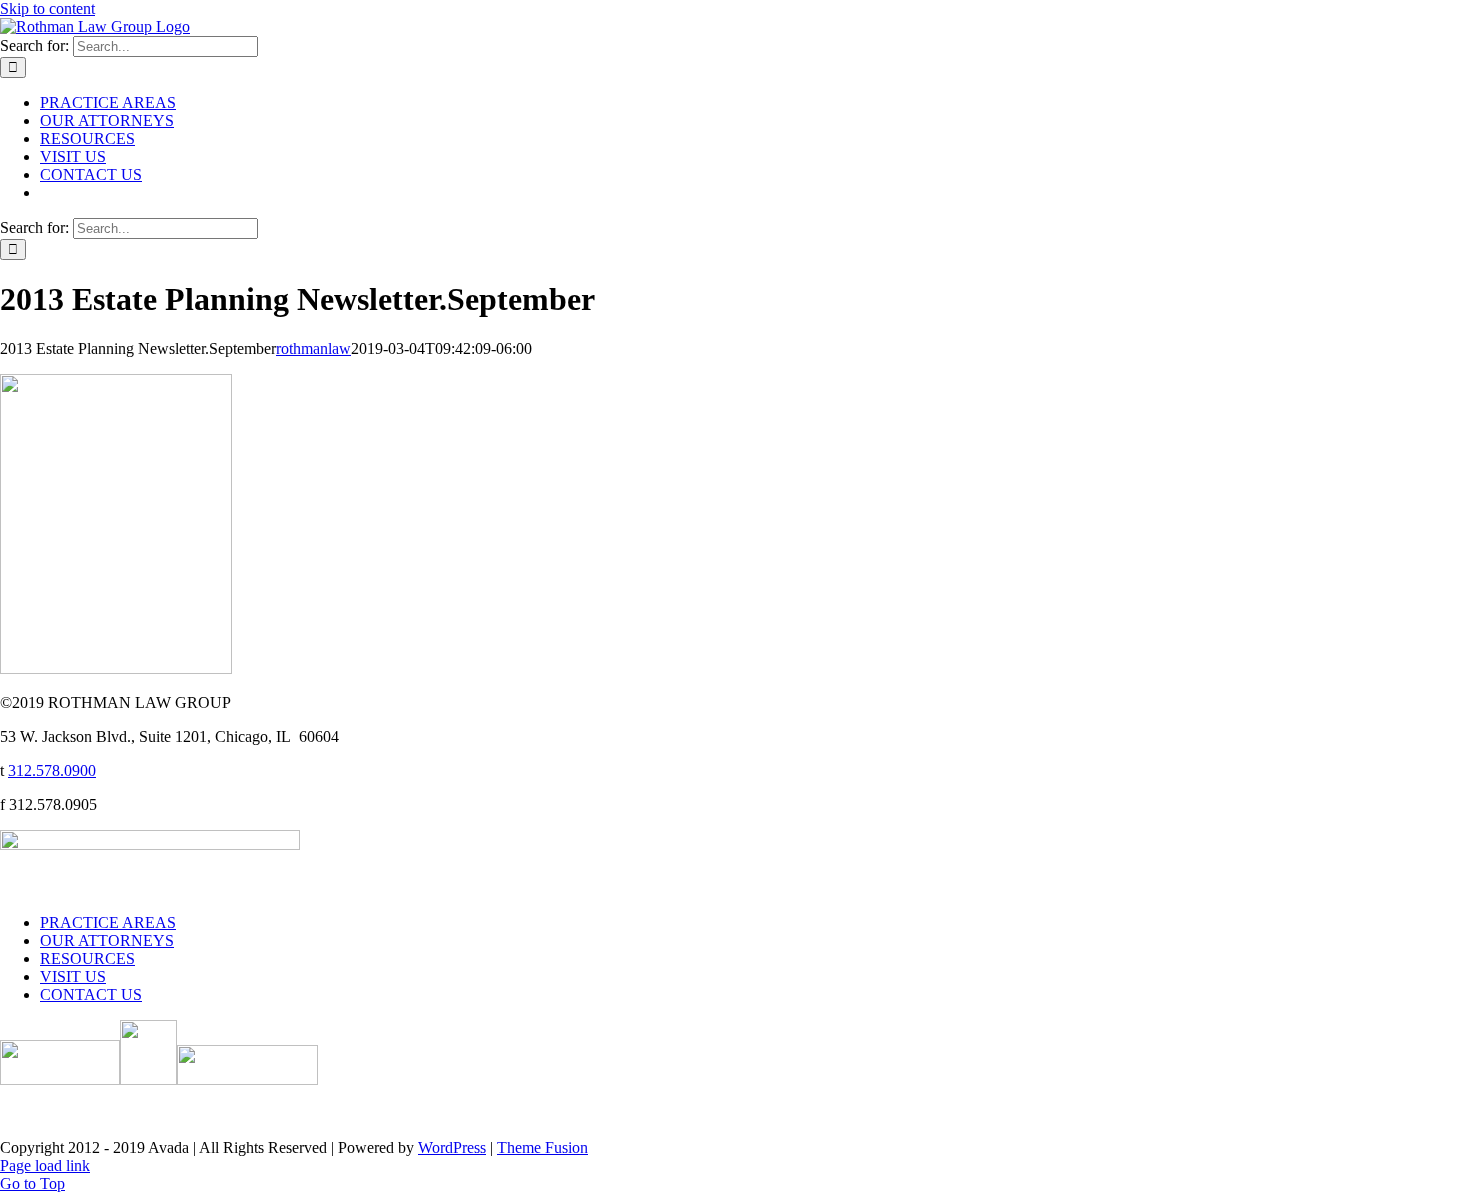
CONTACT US (91, 994)
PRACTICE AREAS (108, 922)
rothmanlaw (313, 348)
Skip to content (47, 8)
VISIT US (73, 976)
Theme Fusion (542, 1147)
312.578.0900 (52, 770)
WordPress (452, 1147)
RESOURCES (87, 958)
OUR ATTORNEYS (107, 940)
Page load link (45, 1165)
